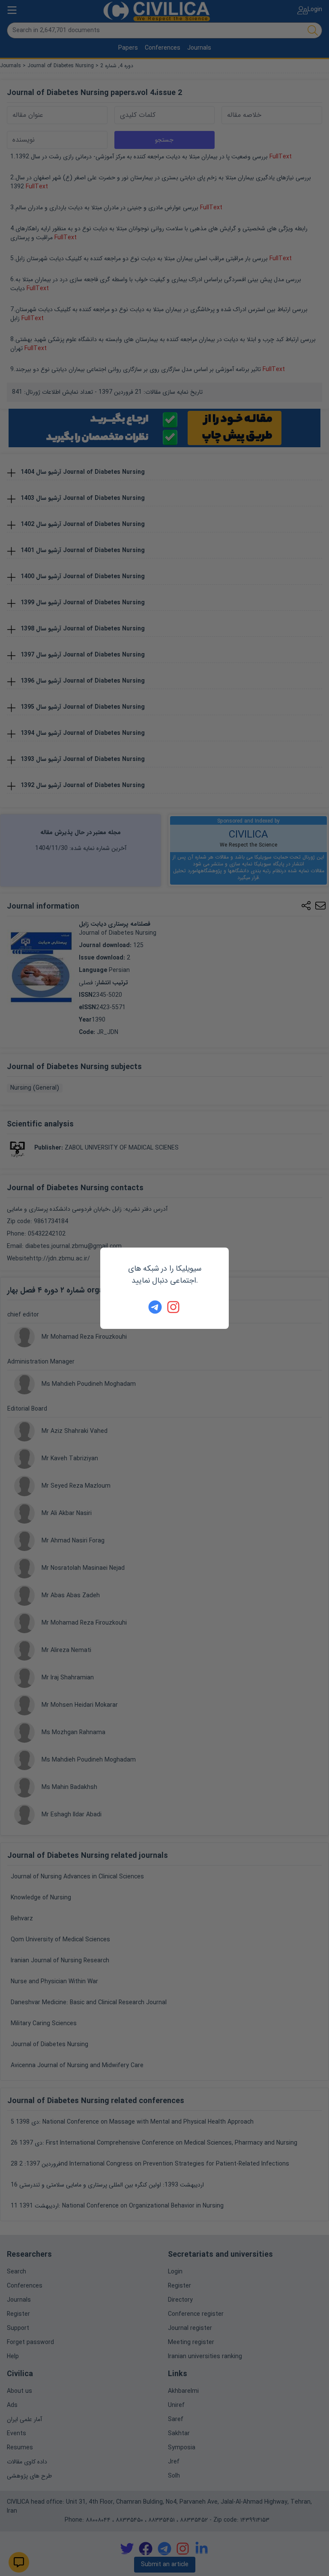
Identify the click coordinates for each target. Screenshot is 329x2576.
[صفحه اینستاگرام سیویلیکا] (174, 1307)
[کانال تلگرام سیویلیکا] (155, 1307)
